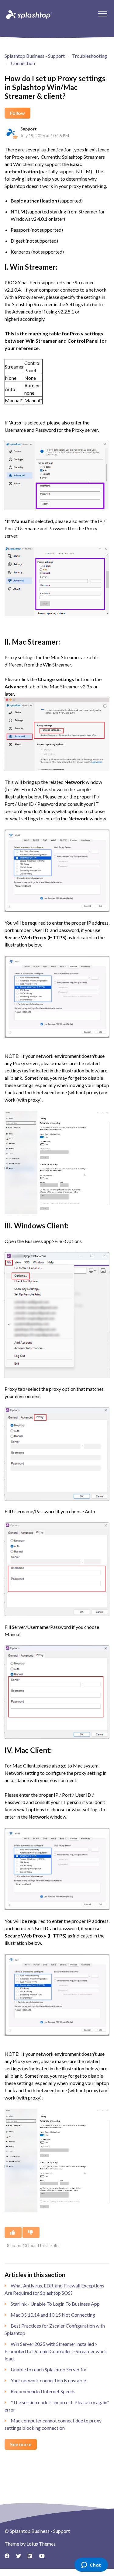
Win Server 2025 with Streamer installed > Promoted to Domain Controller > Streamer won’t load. (56, 2351)
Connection (23, 63)
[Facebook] (9, 2558)
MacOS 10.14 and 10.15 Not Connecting (53, 2315)
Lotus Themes (41, 2544)
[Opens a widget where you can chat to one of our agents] (91, 2565)
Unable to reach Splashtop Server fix (48, 2369)
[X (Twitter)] (21, 2558)
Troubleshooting (90, 56)
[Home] (28, 14)
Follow (17, 113)
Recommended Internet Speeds (43, 2391)
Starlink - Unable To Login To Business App (55, 2304)
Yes (13, 2232)
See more (21, 2444)
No (31, 2232)
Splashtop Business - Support (35, 56)
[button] (103, 14)
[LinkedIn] (32, 2558)
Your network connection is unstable (48, 2380)
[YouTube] (44, 2558)
